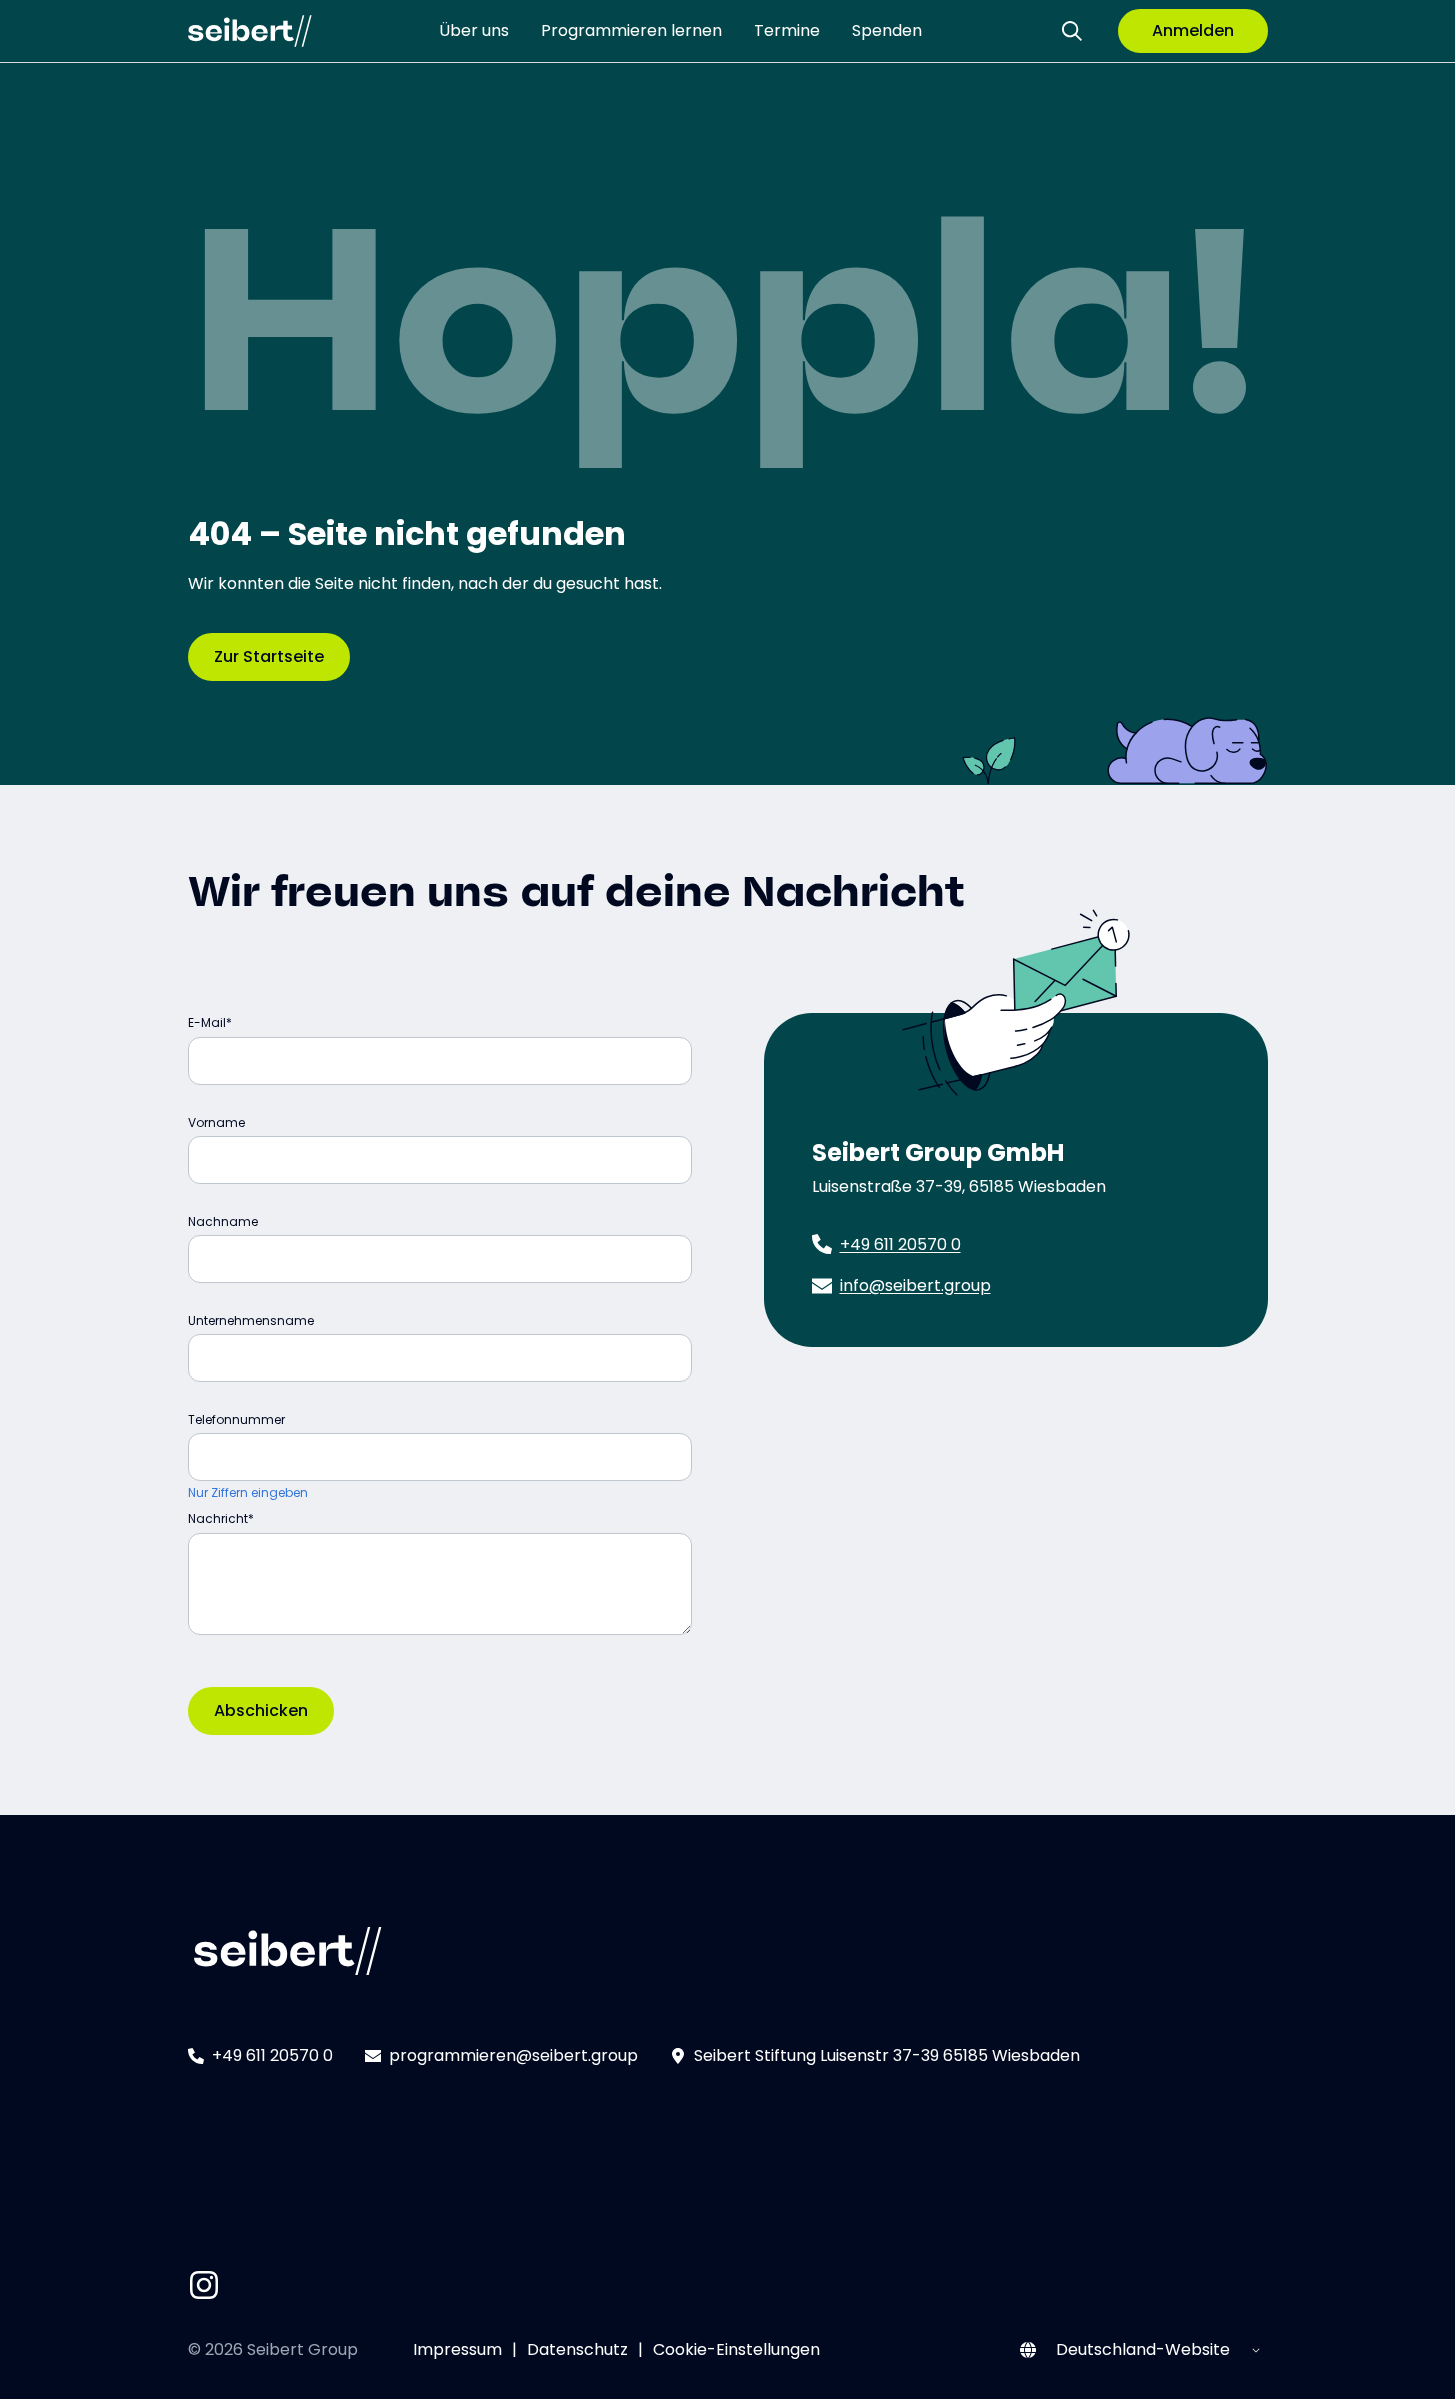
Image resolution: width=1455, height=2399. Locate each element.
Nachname (223, 1221)
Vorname (216, 1122)
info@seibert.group (915, 1285)
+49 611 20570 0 (900, 1244)
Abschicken (261, 1710)
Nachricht (218, 1518)
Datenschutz (577, 2349)
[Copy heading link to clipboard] (984, 885)
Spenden (887, 30)
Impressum (457, 2349)
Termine (787, 30)
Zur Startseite (269, 656)
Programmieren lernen (631, 30)
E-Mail (207, 1022)
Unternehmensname (251, 1320)
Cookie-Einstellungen (736, 2349)
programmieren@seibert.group (513, 2055)
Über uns (474, 30)
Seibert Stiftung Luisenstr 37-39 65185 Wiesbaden (887, 2055)
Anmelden (1193, 30)
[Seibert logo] (250, 31)
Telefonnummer (236, 1419)
